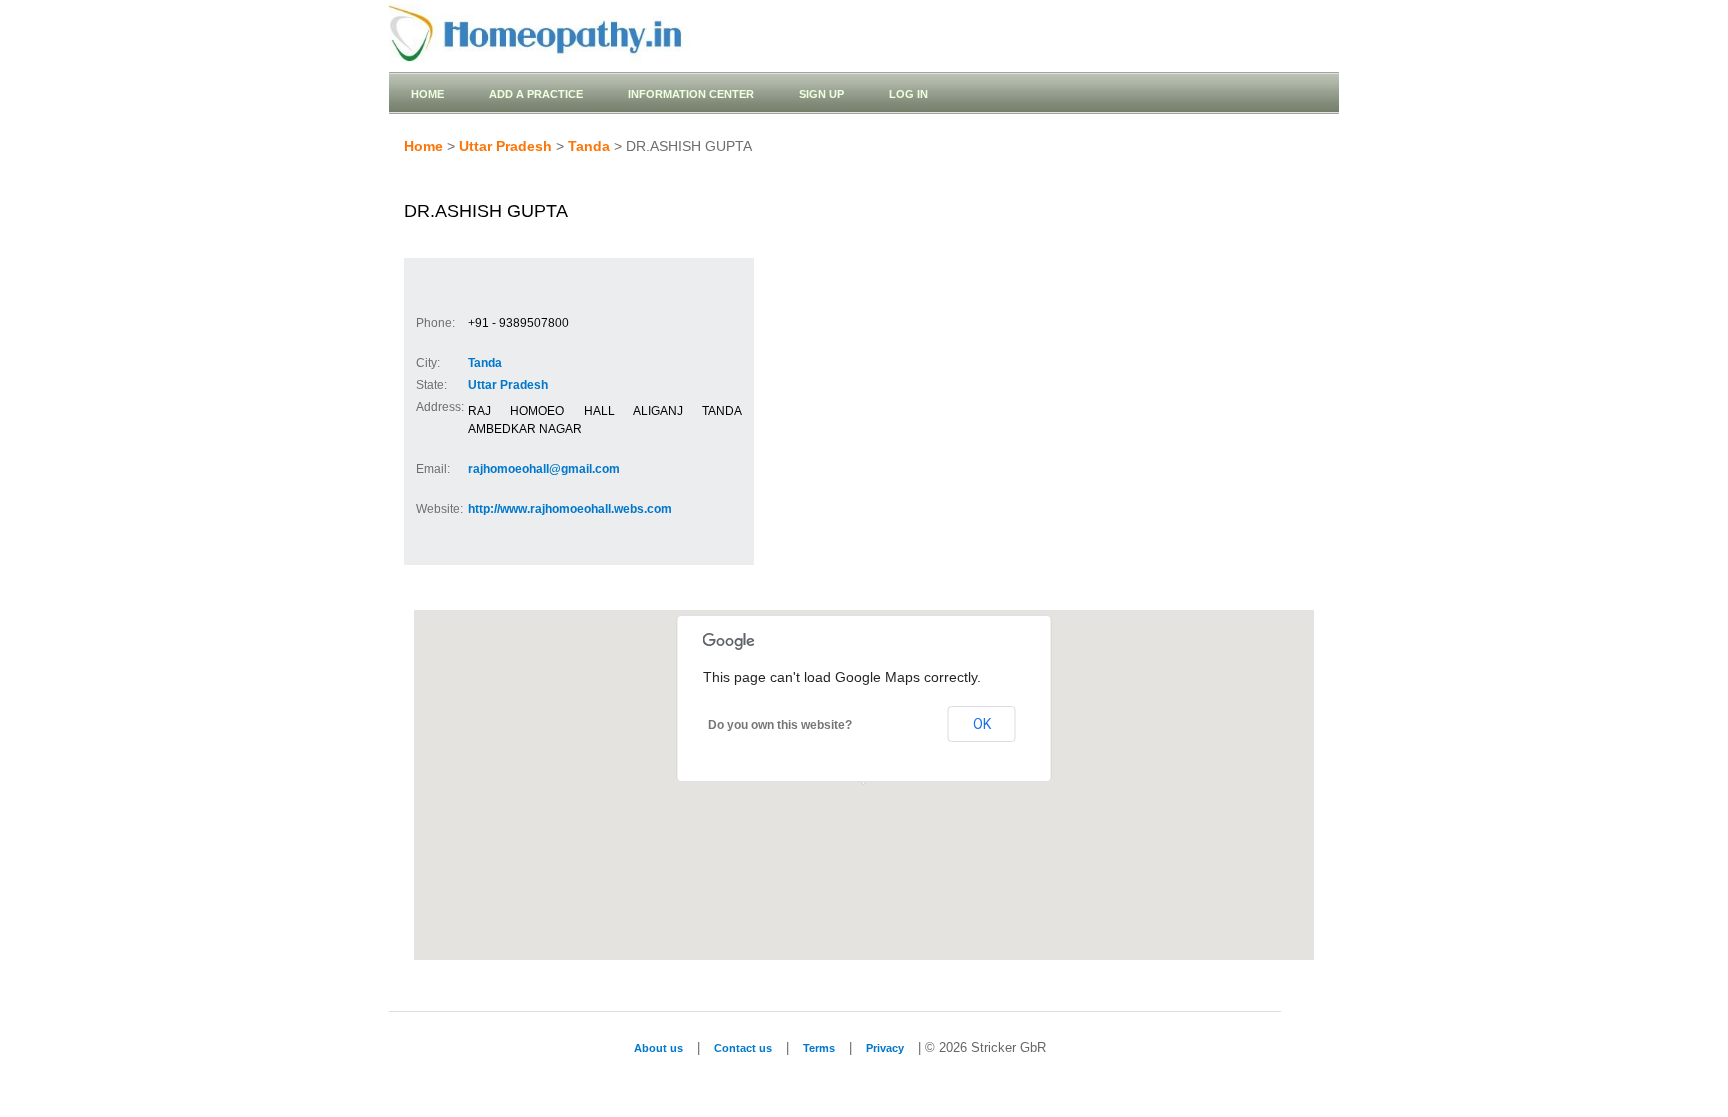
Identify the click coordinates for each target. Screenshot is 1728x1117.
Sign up (821, 94)
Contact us (743, 1048)
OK (982, 724)
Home (427, 94)
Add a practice (536, 94)
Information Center (691, 94)
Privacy (885, 1048)
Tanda (589, 146)
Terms (819, 1048)
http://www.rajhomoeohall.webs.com (570, 509)
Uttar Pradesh (505, 146)
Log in (908, 94)
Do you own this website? (780, 725)
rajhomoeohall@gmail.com (544, 469)
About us (658, 1048)
